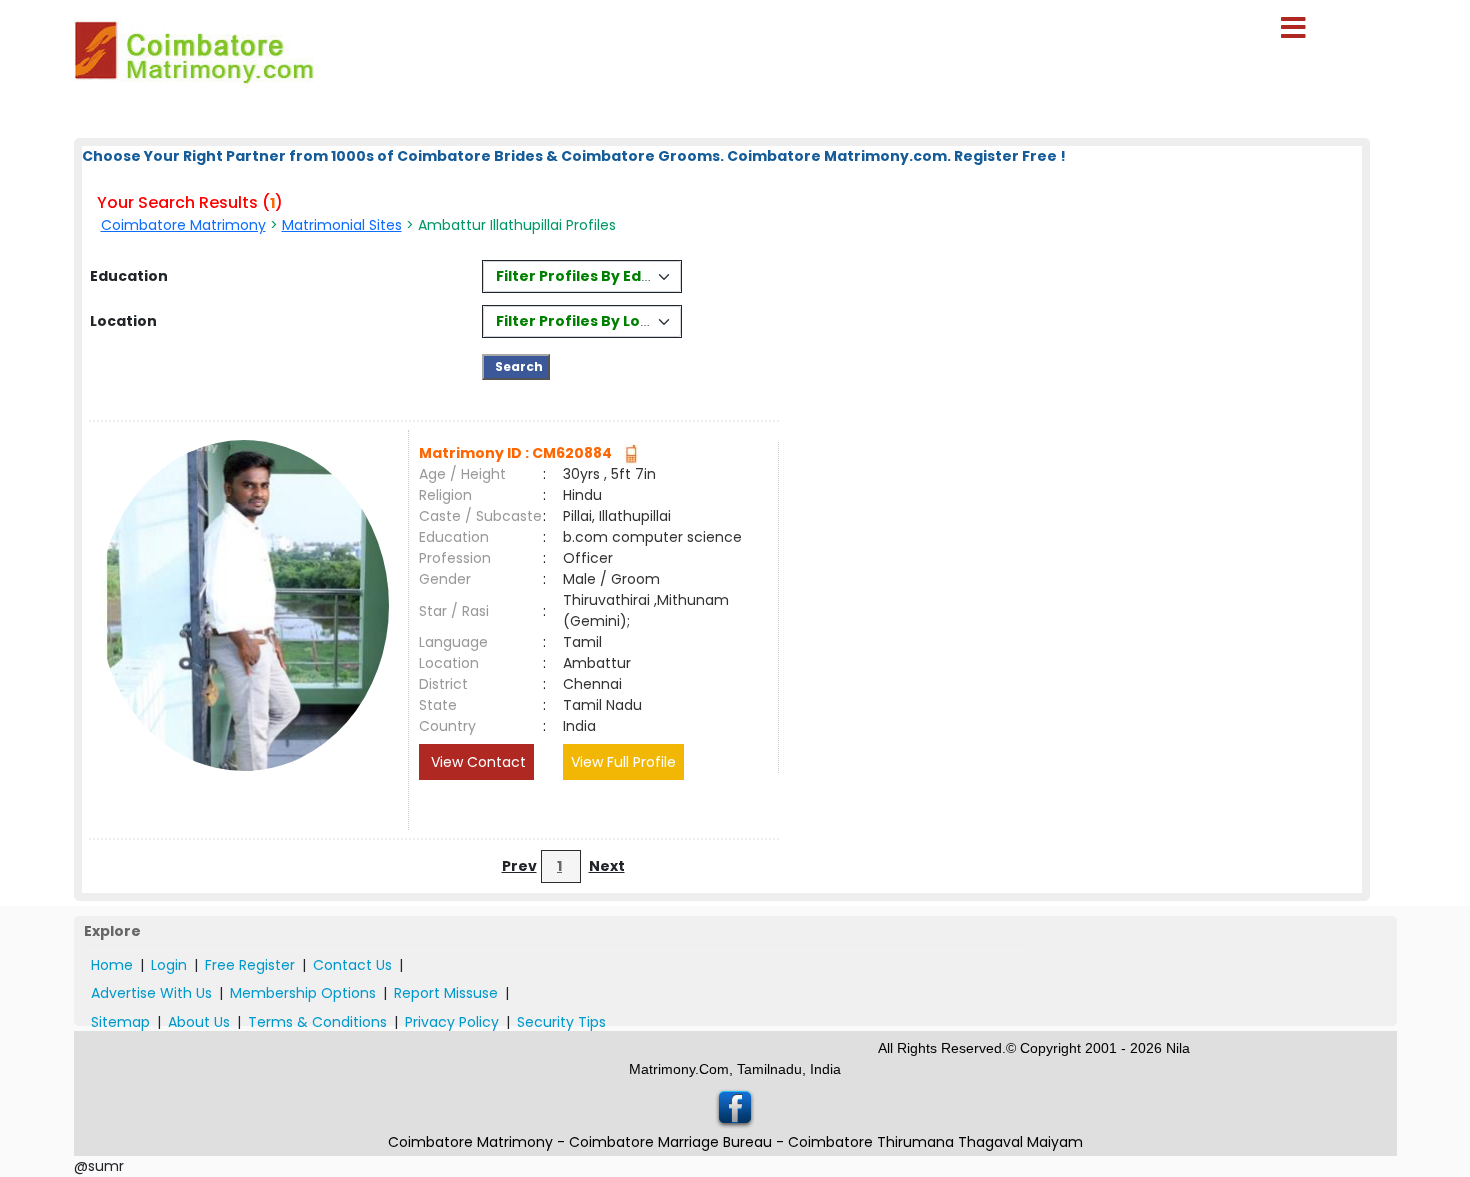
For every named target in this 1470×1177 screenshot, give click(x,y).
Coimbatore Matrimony (183, 225)
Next (607, 866)
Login (169, 965)
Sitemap (120, 1022)
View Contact (476, 762)
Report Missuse (446, 993)
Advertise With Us (151, 993)
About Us (199, 1022)
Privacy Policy (452, 1022)
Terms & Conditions (317, 1022)
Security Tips (561, 1022)
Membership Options (303, 993)
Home (112, 965)
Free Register (250, 965)
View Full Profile (623, 762)
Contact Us (352, 965)
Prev (519, 866)
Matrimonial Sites (342, 225)
